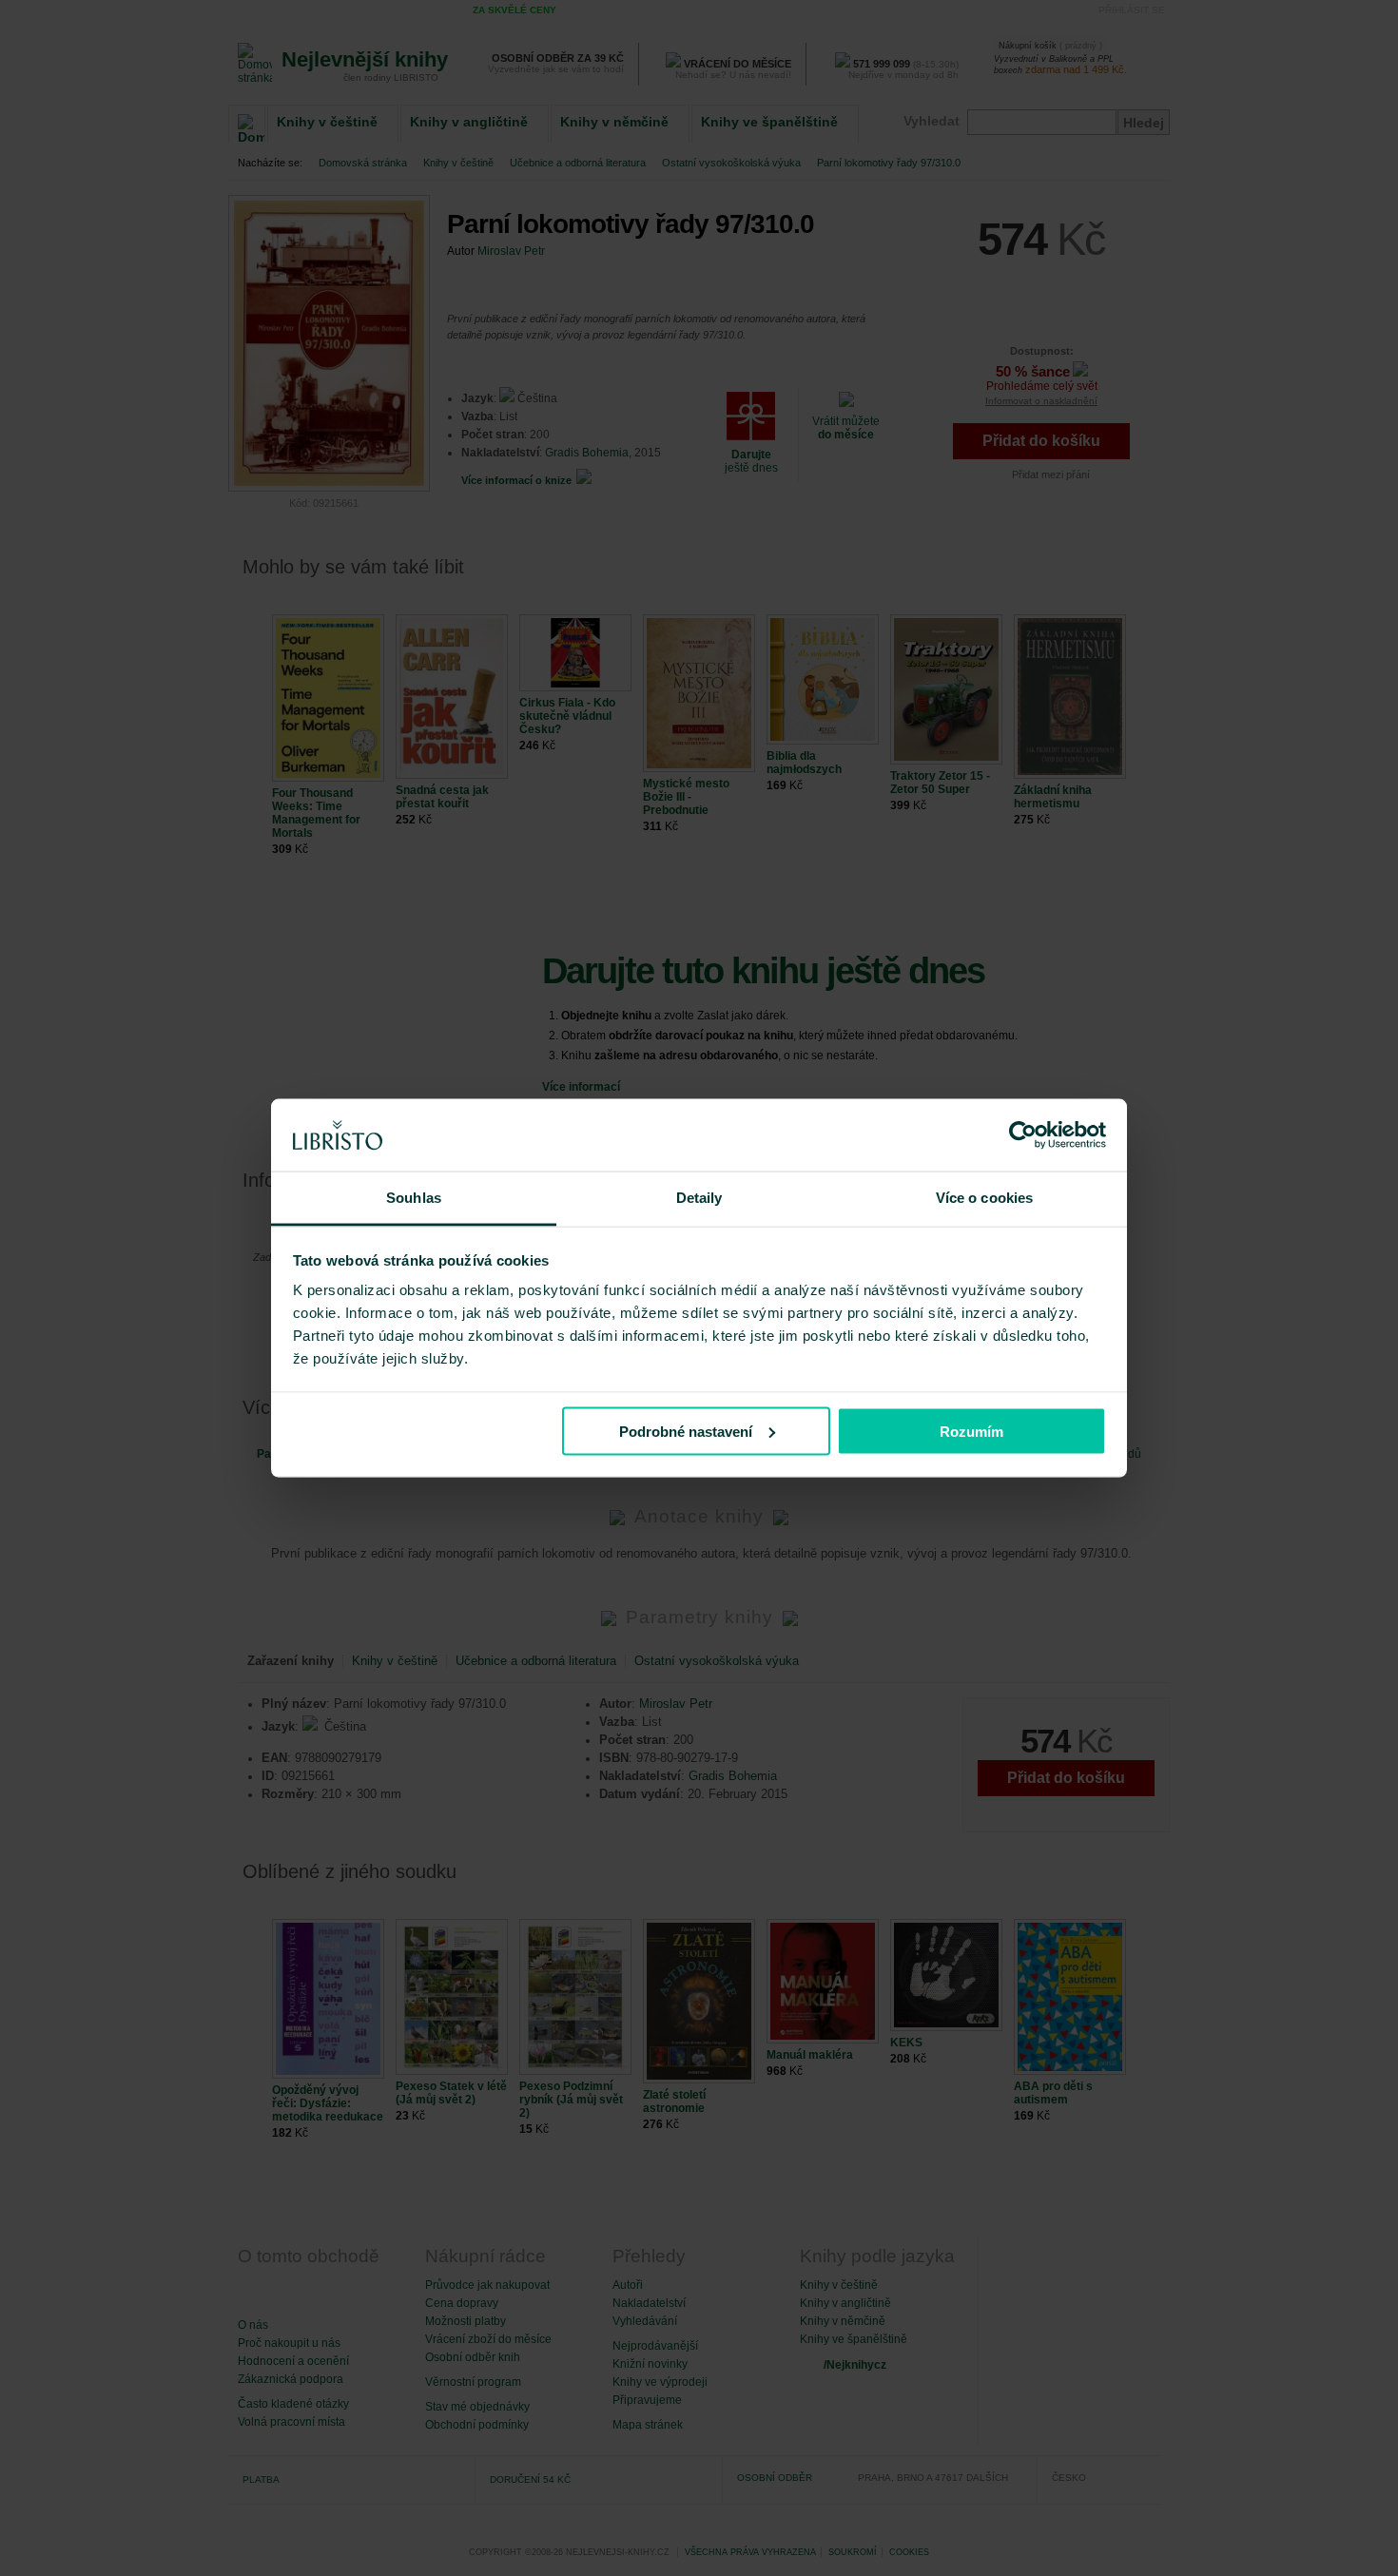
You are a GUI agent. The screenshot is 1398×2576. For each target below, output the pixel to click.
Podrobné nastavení (686, 1431)
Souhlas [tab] (414, 1198)
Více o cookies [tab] (984, 1198)
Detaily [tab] (699, 1198)
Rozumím (971, 1431)
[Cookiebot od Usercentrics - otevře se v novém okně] (1023, 1135)
